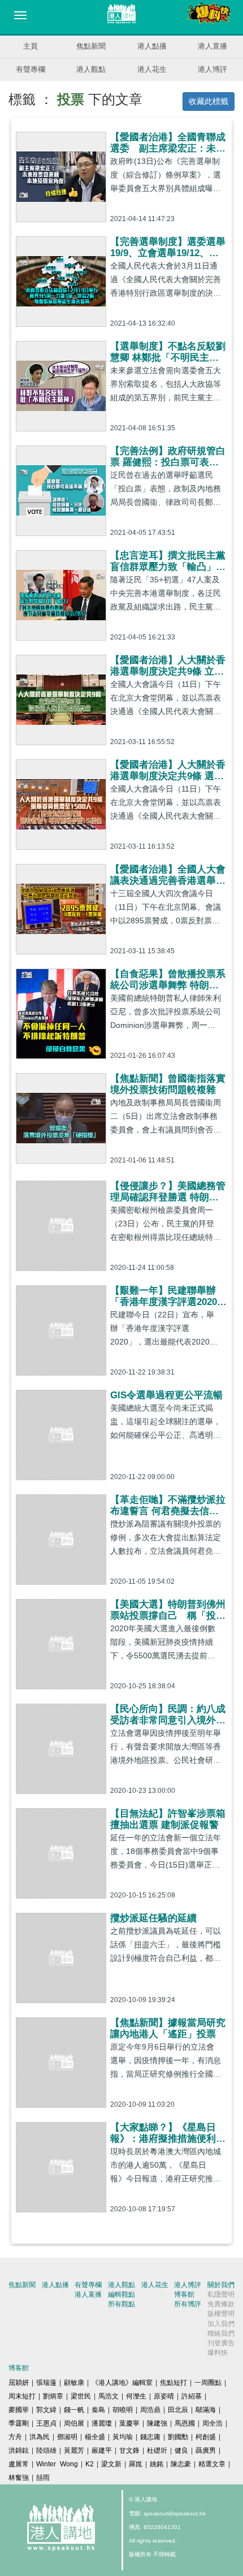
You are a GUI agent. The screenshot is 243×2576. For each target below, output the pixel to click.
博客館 (184, 2294)
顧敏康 (74, 2383)
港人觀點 (91, 69)
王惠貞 (46, 2423)
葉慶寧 (129, 2423)
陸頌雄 (46, 2450)
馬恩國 (185, 2423)
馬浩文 (109, 2396)
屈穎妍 (19, 2383)
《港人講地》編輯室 (122, 2383)
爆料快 (218, 2353)
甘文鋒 (129, 2450)
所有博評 (188, 2304)
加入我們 (221, 2324)
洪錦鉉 (19, 2450)
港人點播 (152, 46)
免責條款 (221, 2304)
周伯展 (74, 2423)
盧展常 (19, 2464)
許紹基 (192, 2396)
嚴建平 (102, 2450)
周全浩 (212, 2423)
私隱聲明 (221, 2294)
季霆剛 (19, 2423)
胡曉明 (123, 2410)
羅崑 (136, 2464)
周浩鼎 (150, 2410)
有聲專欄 (31, 69)
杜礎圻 (157, 2450)
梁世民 (81, 2396)
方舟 (15, 2437)
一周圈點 (208, 2383)
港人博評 (212, 69)
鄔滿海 (206, 2410)
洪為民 (40, 2437)
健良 (181, 2450)
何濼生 (136, 2396)
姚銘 (157, 2464)
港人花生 (152, 69)
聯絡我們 (221, 2333)
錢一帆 (74, 2410)
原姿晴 (164, 2396)
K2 (90, 2464)
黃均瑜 (123, 2437)
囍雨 (43, 2478)
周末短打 (22, 2396)
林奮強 (19, 2478)
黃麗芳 (74, 2450)
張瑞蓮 (46, 2383)
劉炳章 (53, 2396)
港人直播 (212, 46)
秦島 (98, 2410)
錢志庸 (150, 2437)
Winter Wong (57, 2464)
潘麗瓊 (102, 2423)
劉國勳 (178, 2437)
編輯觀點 (121, 2294)
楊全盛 (95, 2437)
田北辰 (178, 2410)
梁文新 (111, 2464)
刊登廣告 (221, 2343)
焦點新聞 (91, 46)
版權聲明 (221, 2314)
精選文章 (212, 2464)
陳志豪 (181, 2464)
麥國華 (19, 2410)
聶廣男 (206, 2450)
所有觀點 (121, 2304)
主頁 (31, 46)
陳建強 (157, 2423)
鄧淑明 (67, 2437)
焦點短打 (173, 2383)
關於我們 (221, 2285)
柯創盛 (206, 2437)
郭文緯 (46, 2410)
